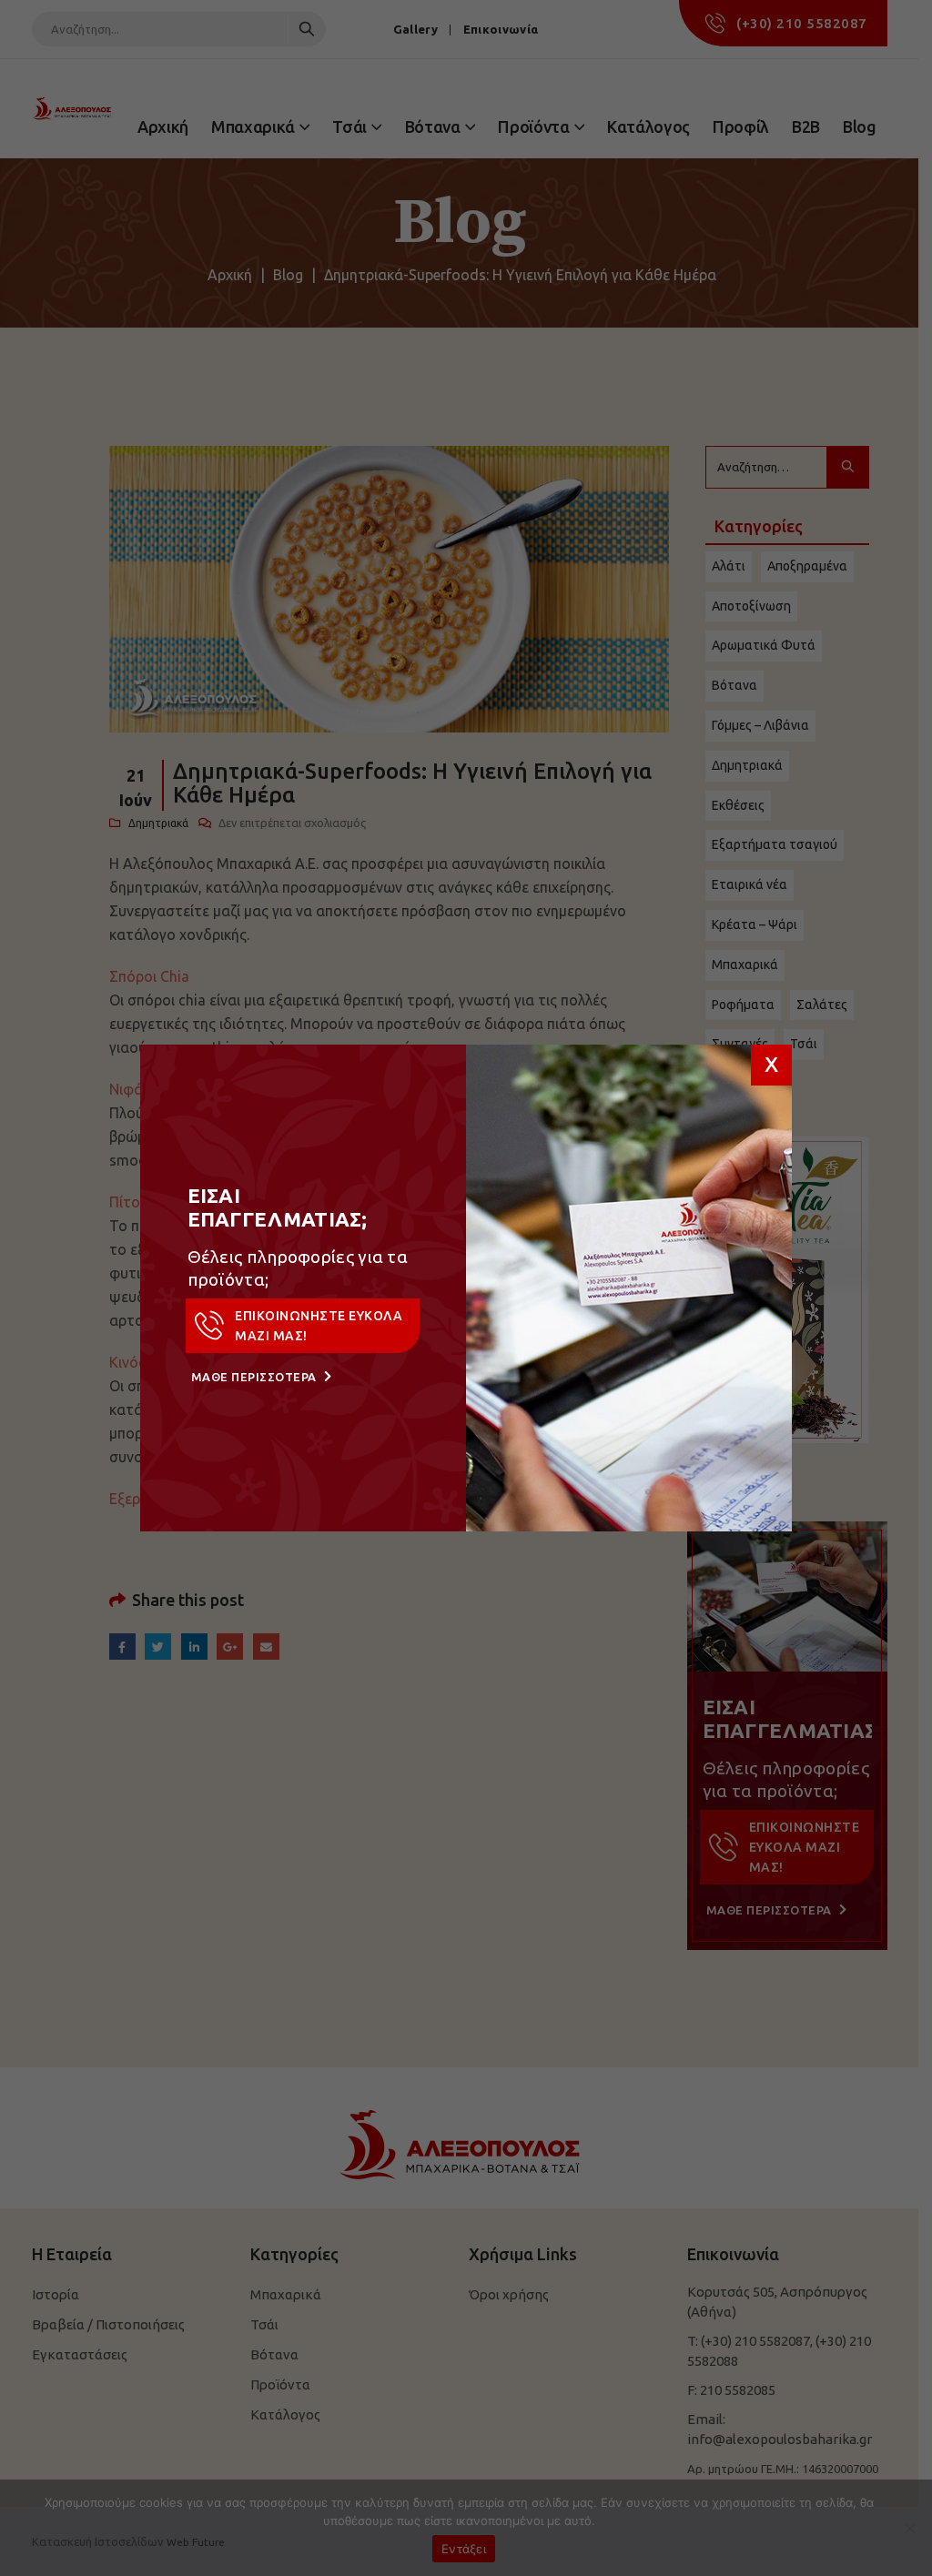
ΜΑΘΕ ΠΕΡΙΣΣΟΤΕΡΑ (256, 1377)
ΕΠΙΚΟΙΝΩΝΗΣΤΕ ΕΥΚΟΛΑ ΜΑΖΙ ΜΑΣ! (319, 1326)
